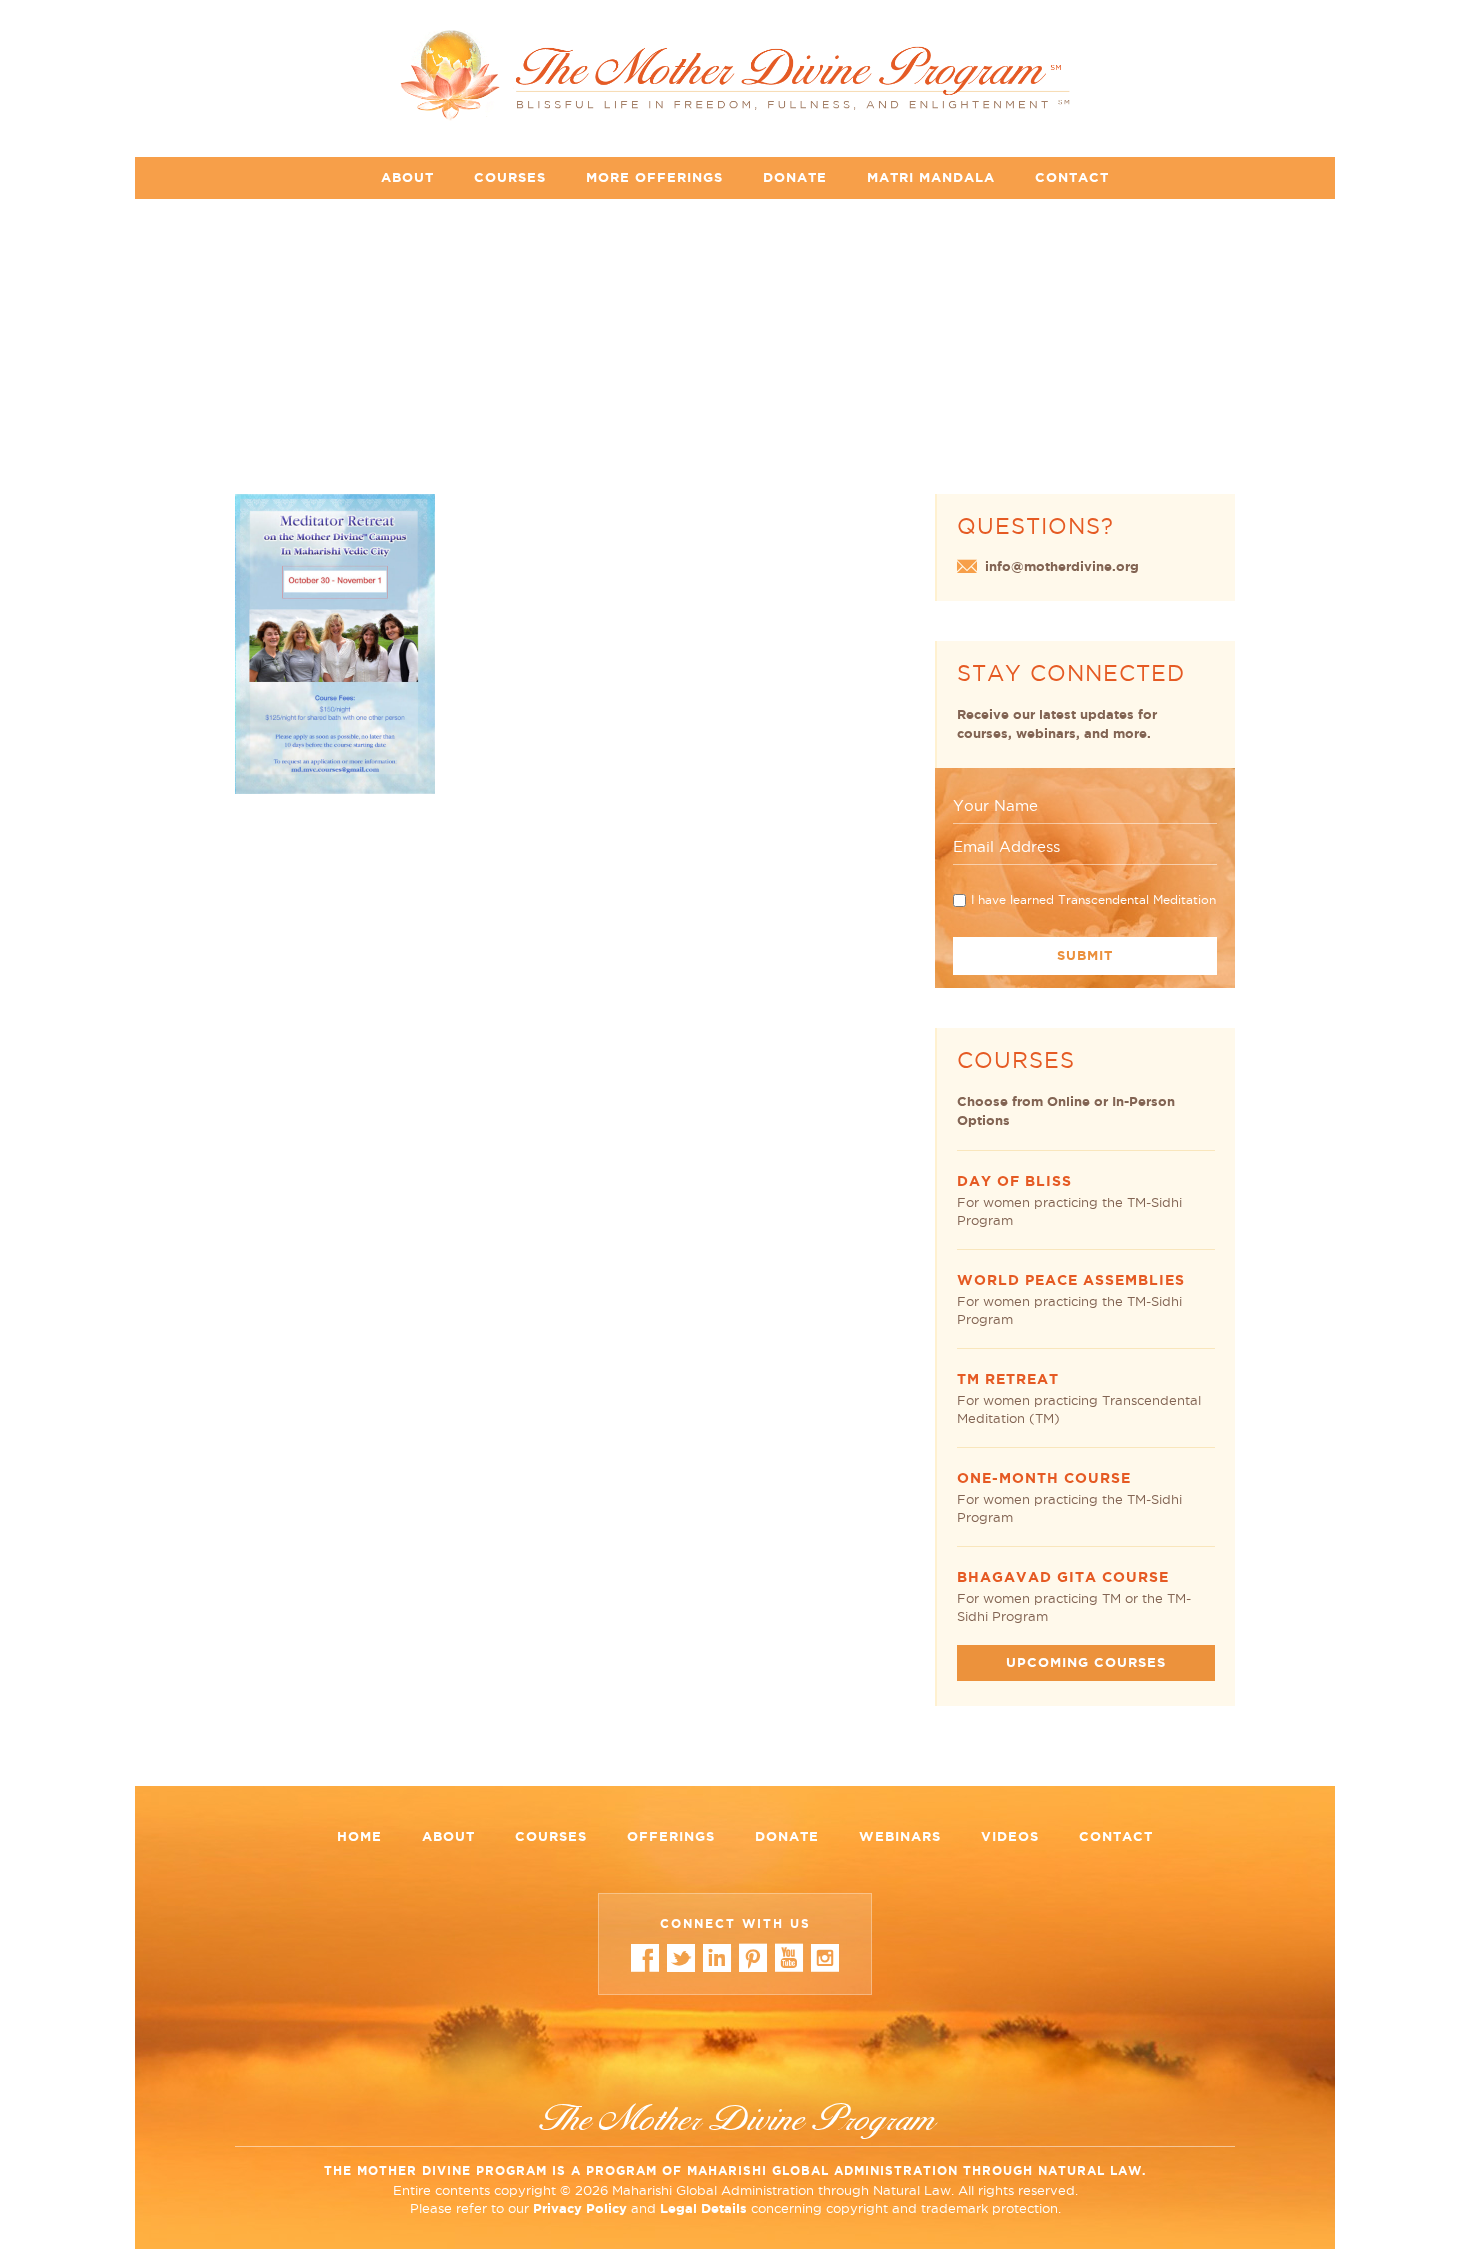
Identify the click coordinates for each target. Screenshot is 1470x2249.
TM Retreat (1008, 1379)
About (407, 177)
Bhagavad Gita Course (1063, 1577)
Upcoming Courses (1086, 1662)
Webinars (900, 1836)
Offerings (671, 1836)
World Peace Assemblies (1071, 1280)
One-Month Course (1044, 1478)
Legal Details (703, 2208)
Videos (1010, 1836)
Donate (795, 177)
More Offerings (654, 177)
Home (359, 1836)
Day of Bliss (1014, 1181)
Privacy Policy (580, 2208)
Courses (510, 177)
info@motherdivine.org (1062, 566)
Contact (1072, 177)
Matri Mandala (931, 177)
